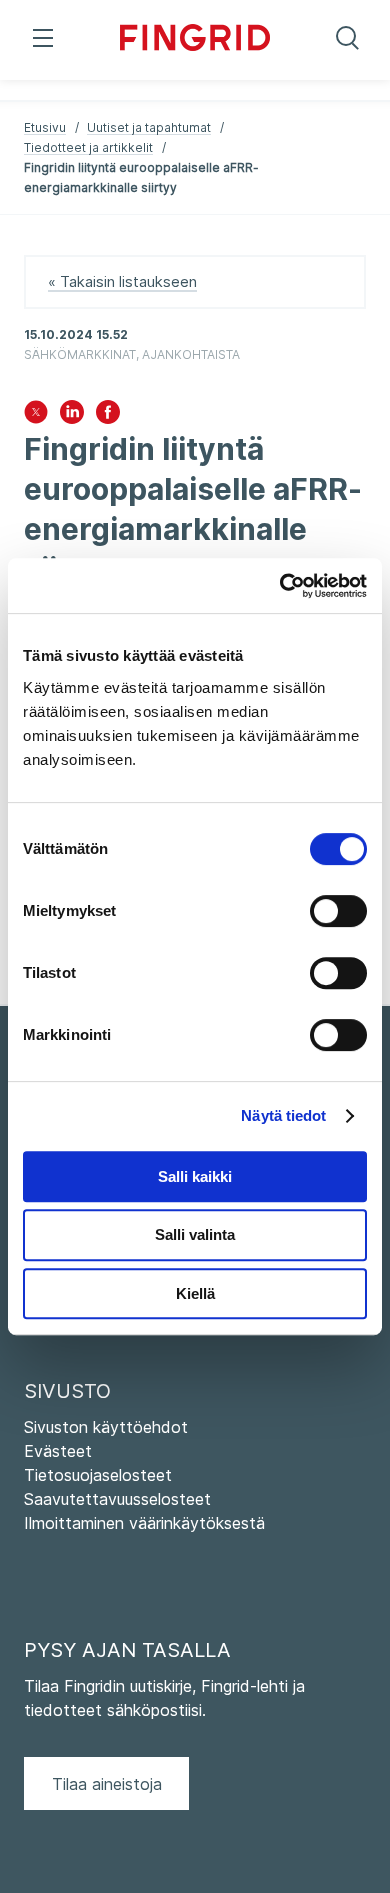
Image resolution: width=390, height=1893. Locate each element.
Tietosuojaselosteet (98, 1475)
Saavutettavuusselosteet (117, 1499)
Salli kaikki (195, 1176)
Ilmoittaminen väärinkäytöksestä (144, 1523)
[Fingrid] (195, 40)
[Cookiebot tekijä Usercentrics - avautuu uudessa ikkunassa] (280, 586)
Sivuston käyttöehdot (106, 1427)
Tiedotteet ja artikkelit (88, 147)
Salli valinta (195, 1234)
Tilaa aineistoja (107, 1784)
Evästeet (58, 1451)
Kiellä (195, 1293)
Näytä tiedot (283, 1115)
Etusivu (45, 127)
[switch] (338, 911)
